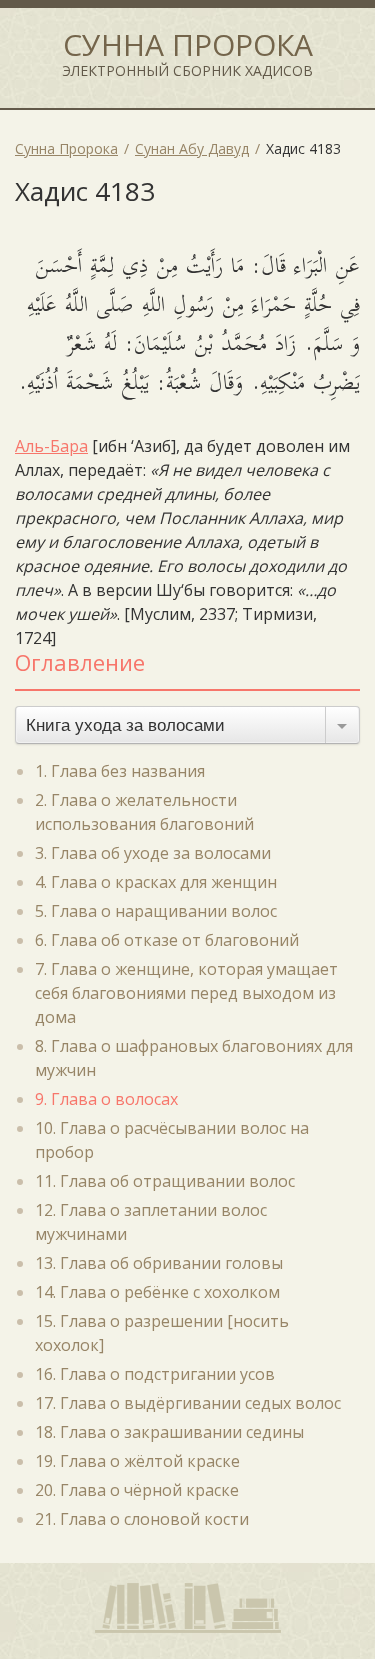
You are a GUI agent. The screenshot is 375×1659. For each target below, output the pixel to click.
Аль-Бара (51, 446)
